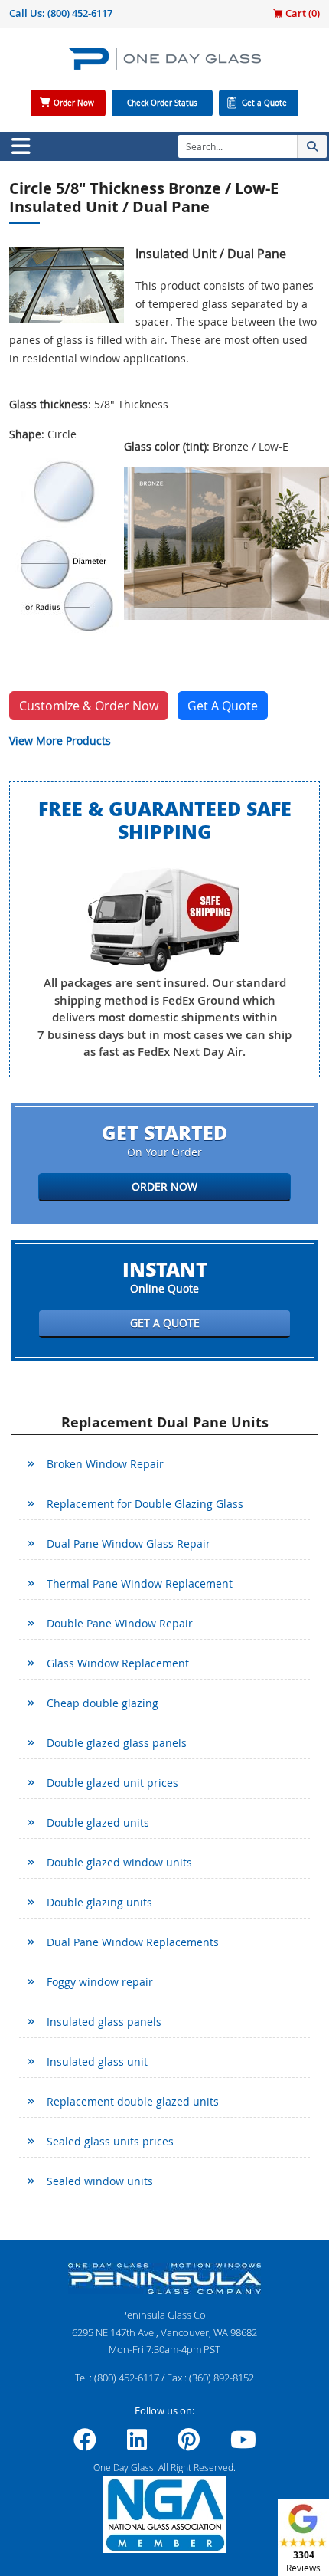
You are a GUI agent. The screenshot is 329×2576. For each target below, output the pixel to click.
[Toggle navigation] (21, 146)
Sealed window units (100, 2181)
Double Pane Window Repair (120, 1623)
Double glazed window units (119, 1862)
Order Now (74, 103)
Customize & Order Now (89, 706)
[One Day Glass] (164, 65)
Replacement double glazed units (133, 2101)
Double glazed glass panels (117, 1743)
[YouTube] (243, 2444)
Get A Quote (223, 706)
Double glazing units (99, 1902)
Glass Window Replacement (118, 1663)
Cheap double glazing (103, 1703)
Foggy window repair (100, 1982)
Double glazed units (98, 1822)
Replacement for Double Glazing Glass (145, 1504)
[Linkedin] (137, 2444)
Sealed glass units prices (110, 2141)
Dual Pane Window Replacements (133, 1942)
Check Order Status (162, 103)
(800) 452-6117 (80, 13)
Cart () (301, 13)
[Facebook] (85, 2444)
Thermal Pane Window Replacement (140, 1583)
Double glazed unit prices (112, 1783)
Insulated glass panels (104, 2022)
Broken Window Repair (105, 1464)
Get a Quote (264, 103)
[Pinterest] (189, 2444)
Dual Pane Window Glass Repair (129, 1544)
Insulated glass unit (97, 2061)
